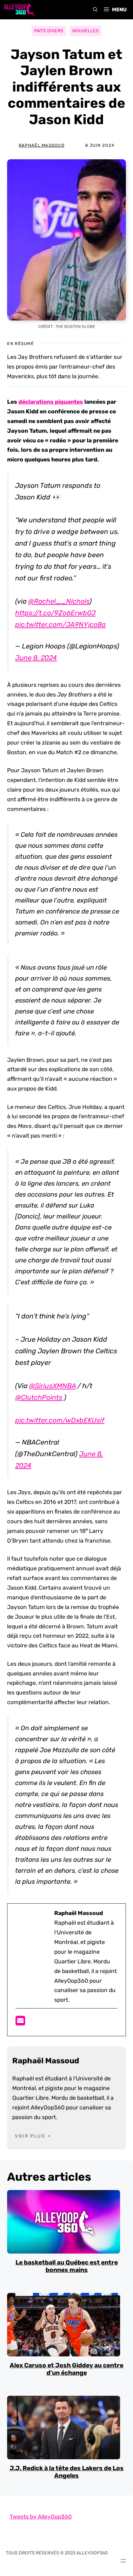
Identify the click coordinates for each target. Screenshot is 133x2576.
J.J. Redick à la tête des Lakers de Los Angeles (67, 2472)
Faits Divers (49, 31)
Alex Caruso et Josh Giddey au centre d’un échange (66, 2369)
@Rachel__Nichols (59, 601)
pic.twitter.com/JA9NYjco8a (60, 624)
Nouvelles (86, 31)
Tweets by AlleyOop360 (41, 2517)
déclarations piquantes (51, 402)
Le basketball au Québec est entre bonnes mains (67, 2266)
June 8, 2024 (36, 658)
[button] (95, 10)
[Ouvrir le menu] (123, 2561)
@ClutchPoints (39, 1397)
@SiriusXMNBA (52, 1386)
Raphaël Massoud (42, 145)
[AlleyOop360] (19, 10)
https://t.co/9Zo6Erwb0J (55, 613)
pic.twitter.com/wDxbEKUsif (60, 1420)
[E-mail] (20, 2023)
